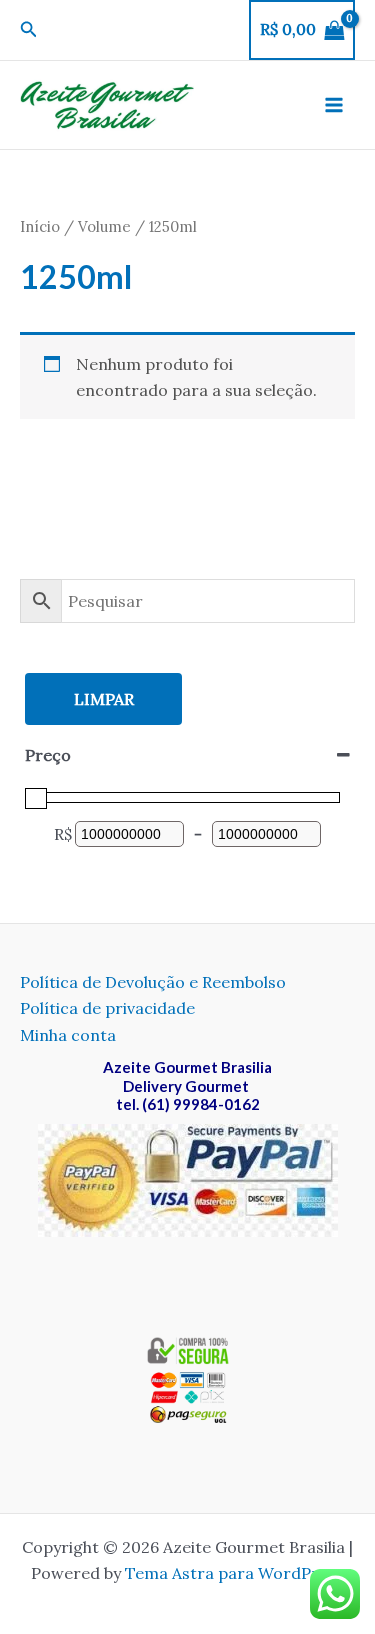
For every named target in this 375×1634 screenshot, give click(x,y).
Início (40, 226)
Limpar (104, 699)
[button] (29, 30)
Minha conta (68, 1035)
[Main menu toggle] (334, 105)
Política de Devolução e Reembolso (153, 982)
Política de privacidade (107, 1008)
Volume (104, 226)
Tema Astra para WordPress (234, 1573)
